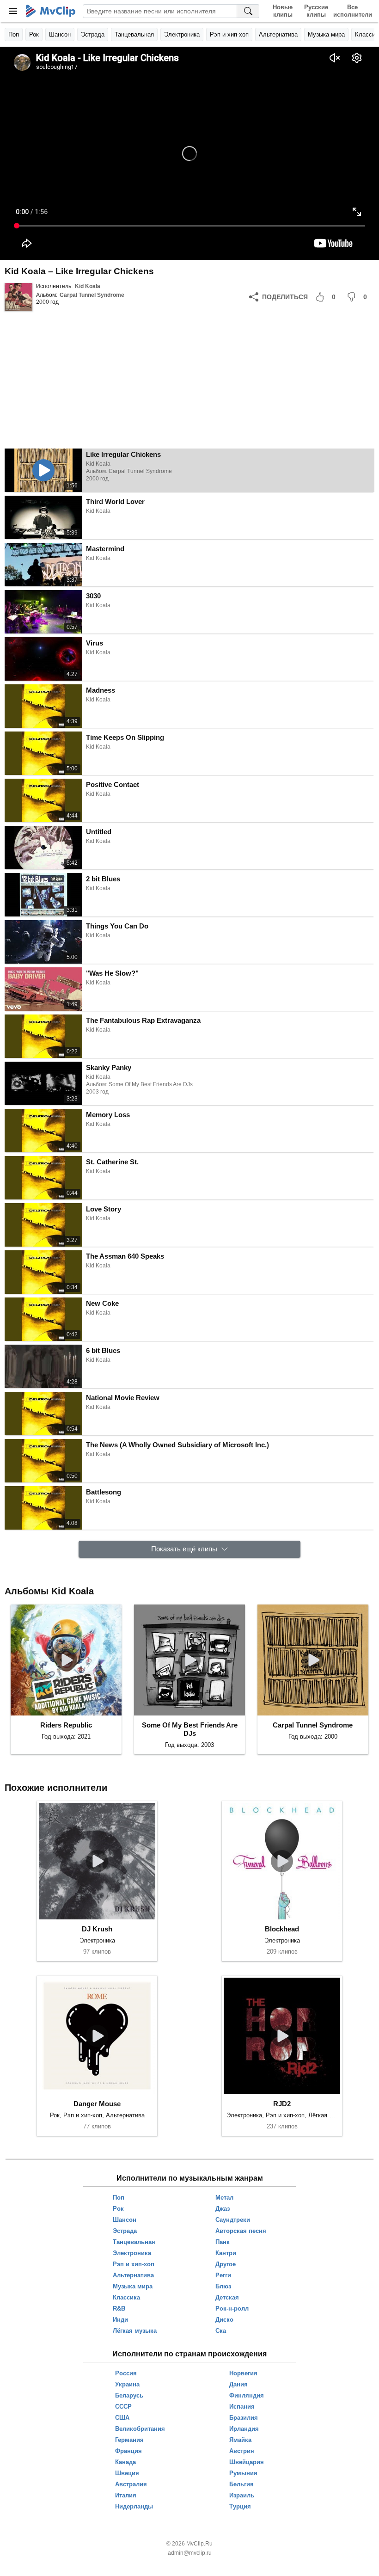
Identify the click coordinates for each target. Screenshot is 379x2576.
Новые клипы (283, 11)
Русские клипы (316, 11)
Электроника (182, 34)
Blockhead (282, 1929)
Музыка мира (326, 34)
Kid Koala (88, 286)
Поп (14, 34)
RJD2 (282, 2104)
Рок (34, 34)
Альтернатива (278, 34)
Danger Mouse (97, 2104)
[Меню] (13, 11)
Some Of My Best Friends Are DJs (190, 1729)
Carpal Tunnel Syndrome (92, 295)
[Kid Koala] (18, 297)
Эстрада (93, 34)
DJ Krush (97, 1929)
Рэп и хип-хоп (229, 34)
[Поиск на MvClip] (248, 11)
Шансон (60, 34)
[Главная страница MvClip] (51, 11)
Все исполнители (352, 11)
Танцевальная (134, 34)
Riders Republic (66, 1725)
